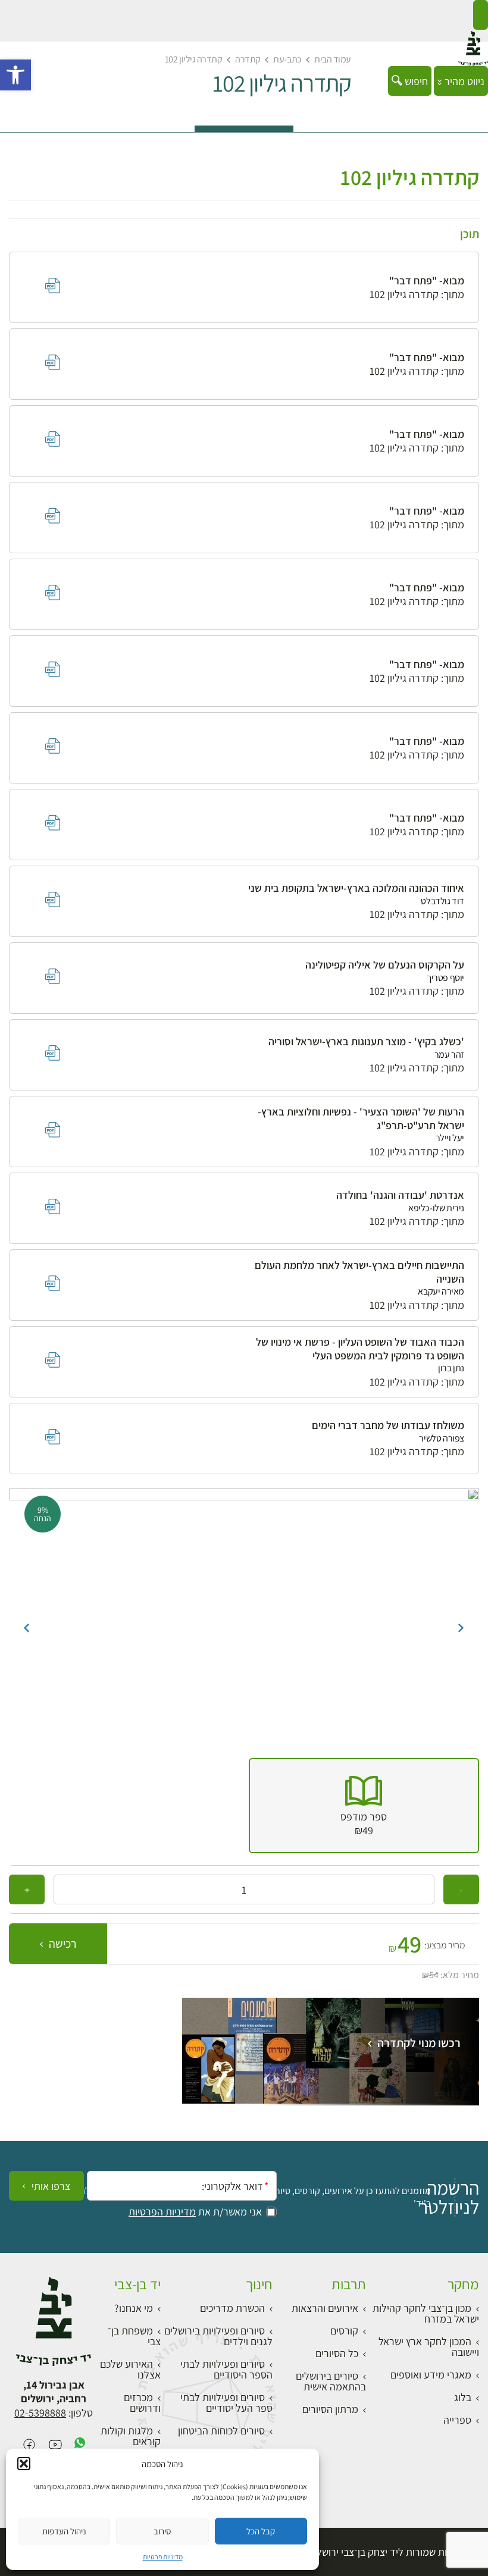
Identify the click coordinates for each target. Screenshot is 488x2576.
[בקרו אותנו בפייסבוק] (29, 2445)
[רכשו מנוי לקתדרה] (331, 2100)
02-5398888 (40, 2413)
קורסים (344, 2331)
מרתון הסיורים (330, 2409)
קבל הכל (261, 2531)
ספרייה (457, 2420)
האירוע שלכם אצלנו (130, 2369)
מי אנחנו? (134, 2308)
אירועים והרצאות (325, 2308)
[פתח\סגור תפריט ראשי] (481, 15)
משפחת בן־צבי (134, 2336)
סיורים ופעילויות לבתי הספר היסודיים (226, 2369)
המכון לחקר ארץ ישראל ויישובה (429, 2347)
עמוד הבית (333, 59)
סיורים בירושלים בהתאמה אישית (331, 2381)
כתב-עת (287, 59)
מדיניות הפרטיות (162, 2212)
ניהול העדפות (64, 2531)
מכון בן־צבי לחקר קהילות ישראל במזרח (426, 2313)
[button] (15, 75)
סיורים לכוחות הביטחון (221, 2431)
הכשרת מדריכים (232, 2308)
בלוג (463, 2397)
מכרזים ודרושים (142, 2403)
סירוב (162, 2531)
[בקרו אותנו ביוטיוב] (55, 2445)
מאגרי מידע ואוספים (431, 2375)
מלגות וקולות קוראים (131, 2436)
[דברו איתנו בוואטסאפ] (80, 2445)
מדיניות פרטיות (163, 2557)
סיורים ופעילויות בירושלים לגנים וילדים (218, 2336)
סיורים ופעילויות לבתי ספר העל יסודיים (226, 2403)
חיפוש (415, 81)
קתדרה (248, 59)
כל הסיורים (337, 2353)
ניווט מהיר (463, 81)
